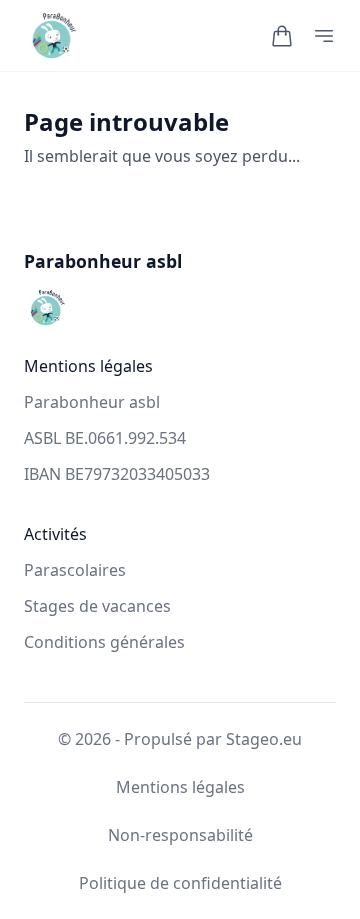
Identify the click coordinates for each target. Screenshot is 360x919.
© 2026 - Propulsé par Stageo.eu (180, 739)
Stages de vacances (97, 606)
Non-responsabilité (180, 835)
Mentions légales (180, 787)
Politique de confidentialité (180, 883)
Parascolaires (75, 570)
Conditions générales (104, 642)
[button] (282, 36)
